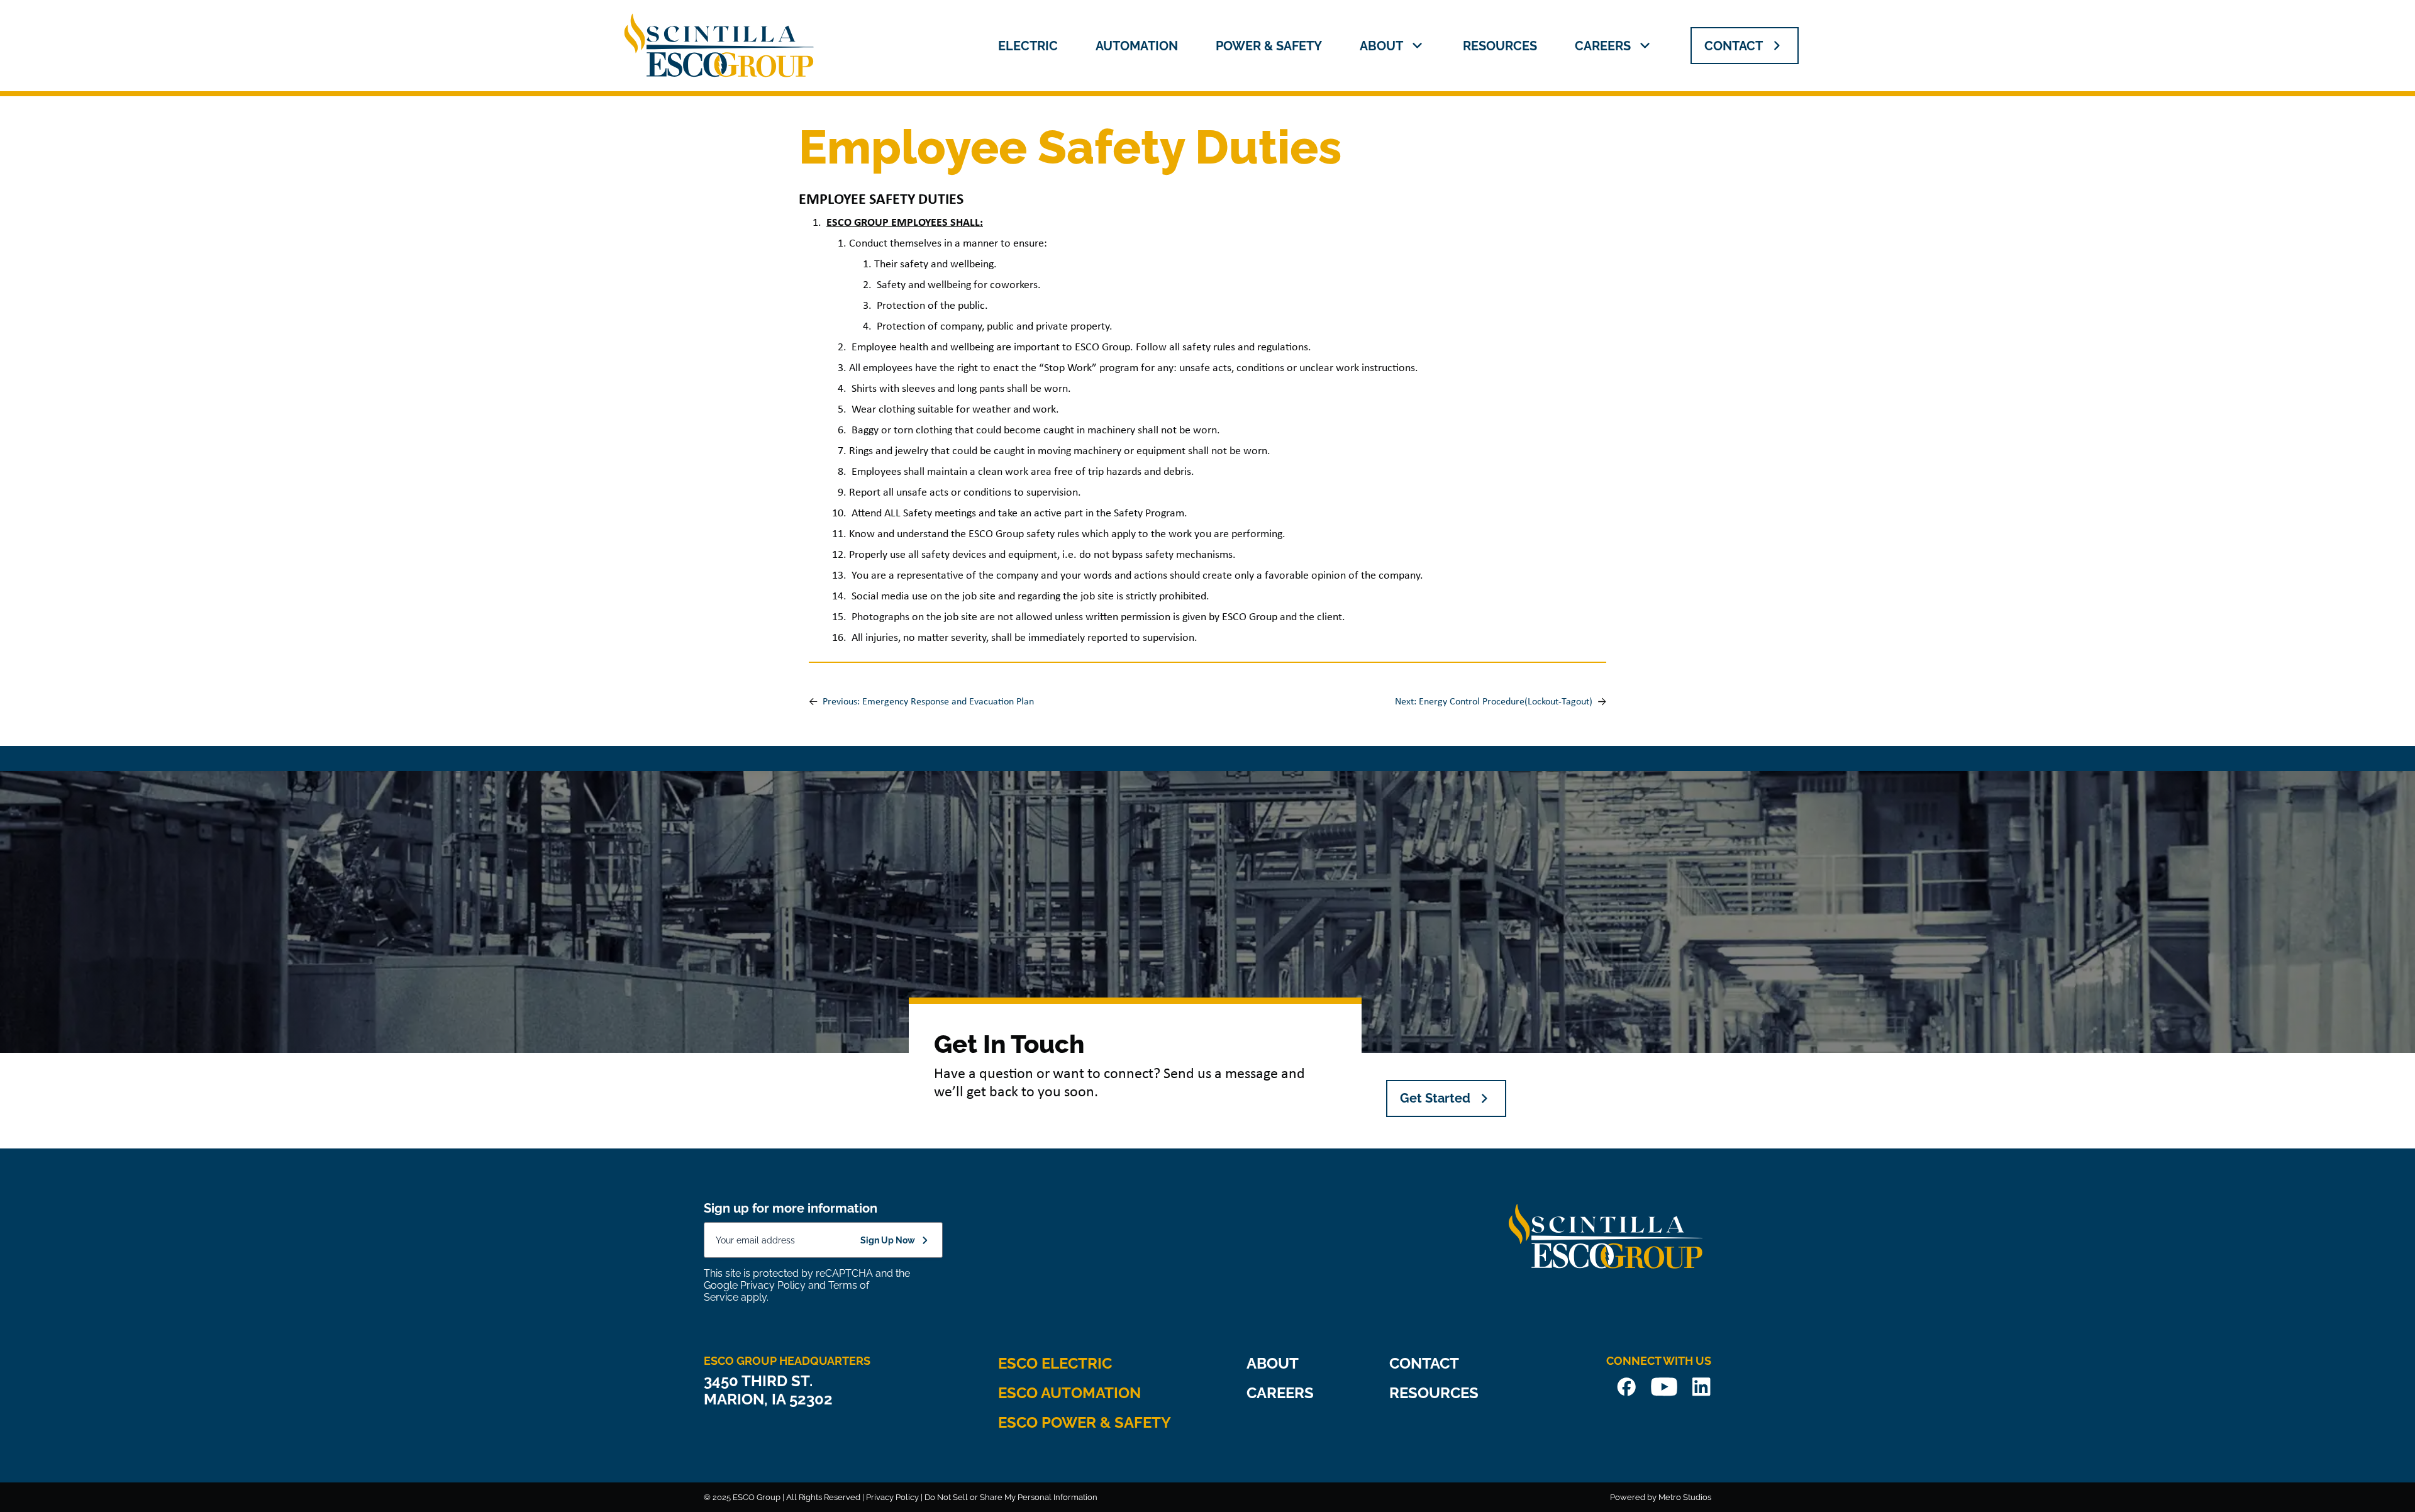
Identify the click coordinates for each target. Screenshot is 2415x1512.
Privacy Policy (773, 1285)
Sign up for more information (791, 1208)
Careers (1603, 46)
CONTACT (1734, 46)
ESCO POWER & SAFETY (1085, 1422)
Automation (1137, 46)
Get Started (1435, 1098)
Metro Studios (1685, 1497)
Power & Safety (1269, 46)
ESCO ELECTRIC (1055, 1363)
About (1381, 46)
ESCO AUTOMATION (1069, 1393)
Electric (1028, 46)
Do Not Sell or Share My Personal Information (1011, 1497)
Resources (1500, 46)
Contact (1424, 1363)
